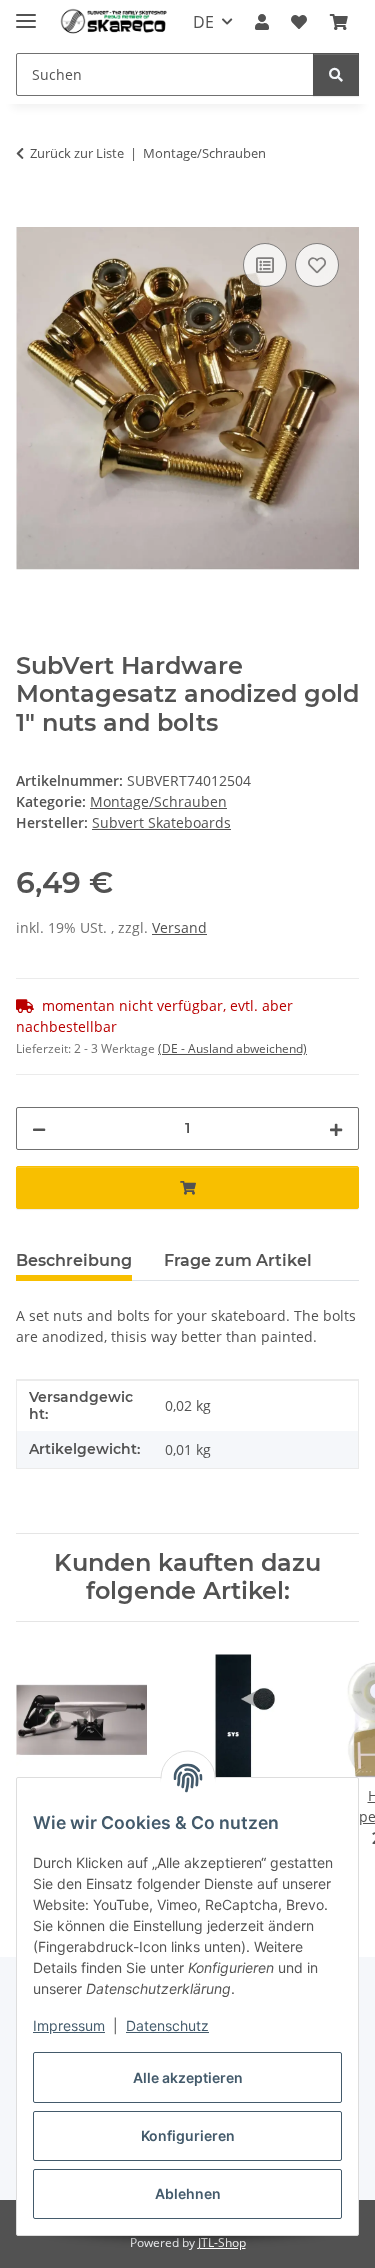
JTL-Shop (222, 2242)
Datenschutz (167, 2025)
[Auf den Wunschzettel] (317, 265)
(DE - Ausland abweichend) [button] (232, 1048)
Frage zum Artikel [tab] (238, 1260)
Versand (179, 927)
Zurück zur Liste (77, 153)
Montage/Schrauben (158, 801)
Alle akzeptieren (188, 2077)
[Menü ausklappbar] (26, 12)
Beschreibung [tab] (74, 1260)
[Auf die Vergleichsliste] (265, 265)
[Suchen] (336, 74)
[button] (262, 22)
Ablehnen (188, 2193)
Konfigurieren (188, 2135)
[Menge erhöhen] (336, 1128)
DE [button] (203, 22)
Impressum (69, 2025)
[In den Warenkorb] (32, 216)
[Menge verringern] (39, 1128)
